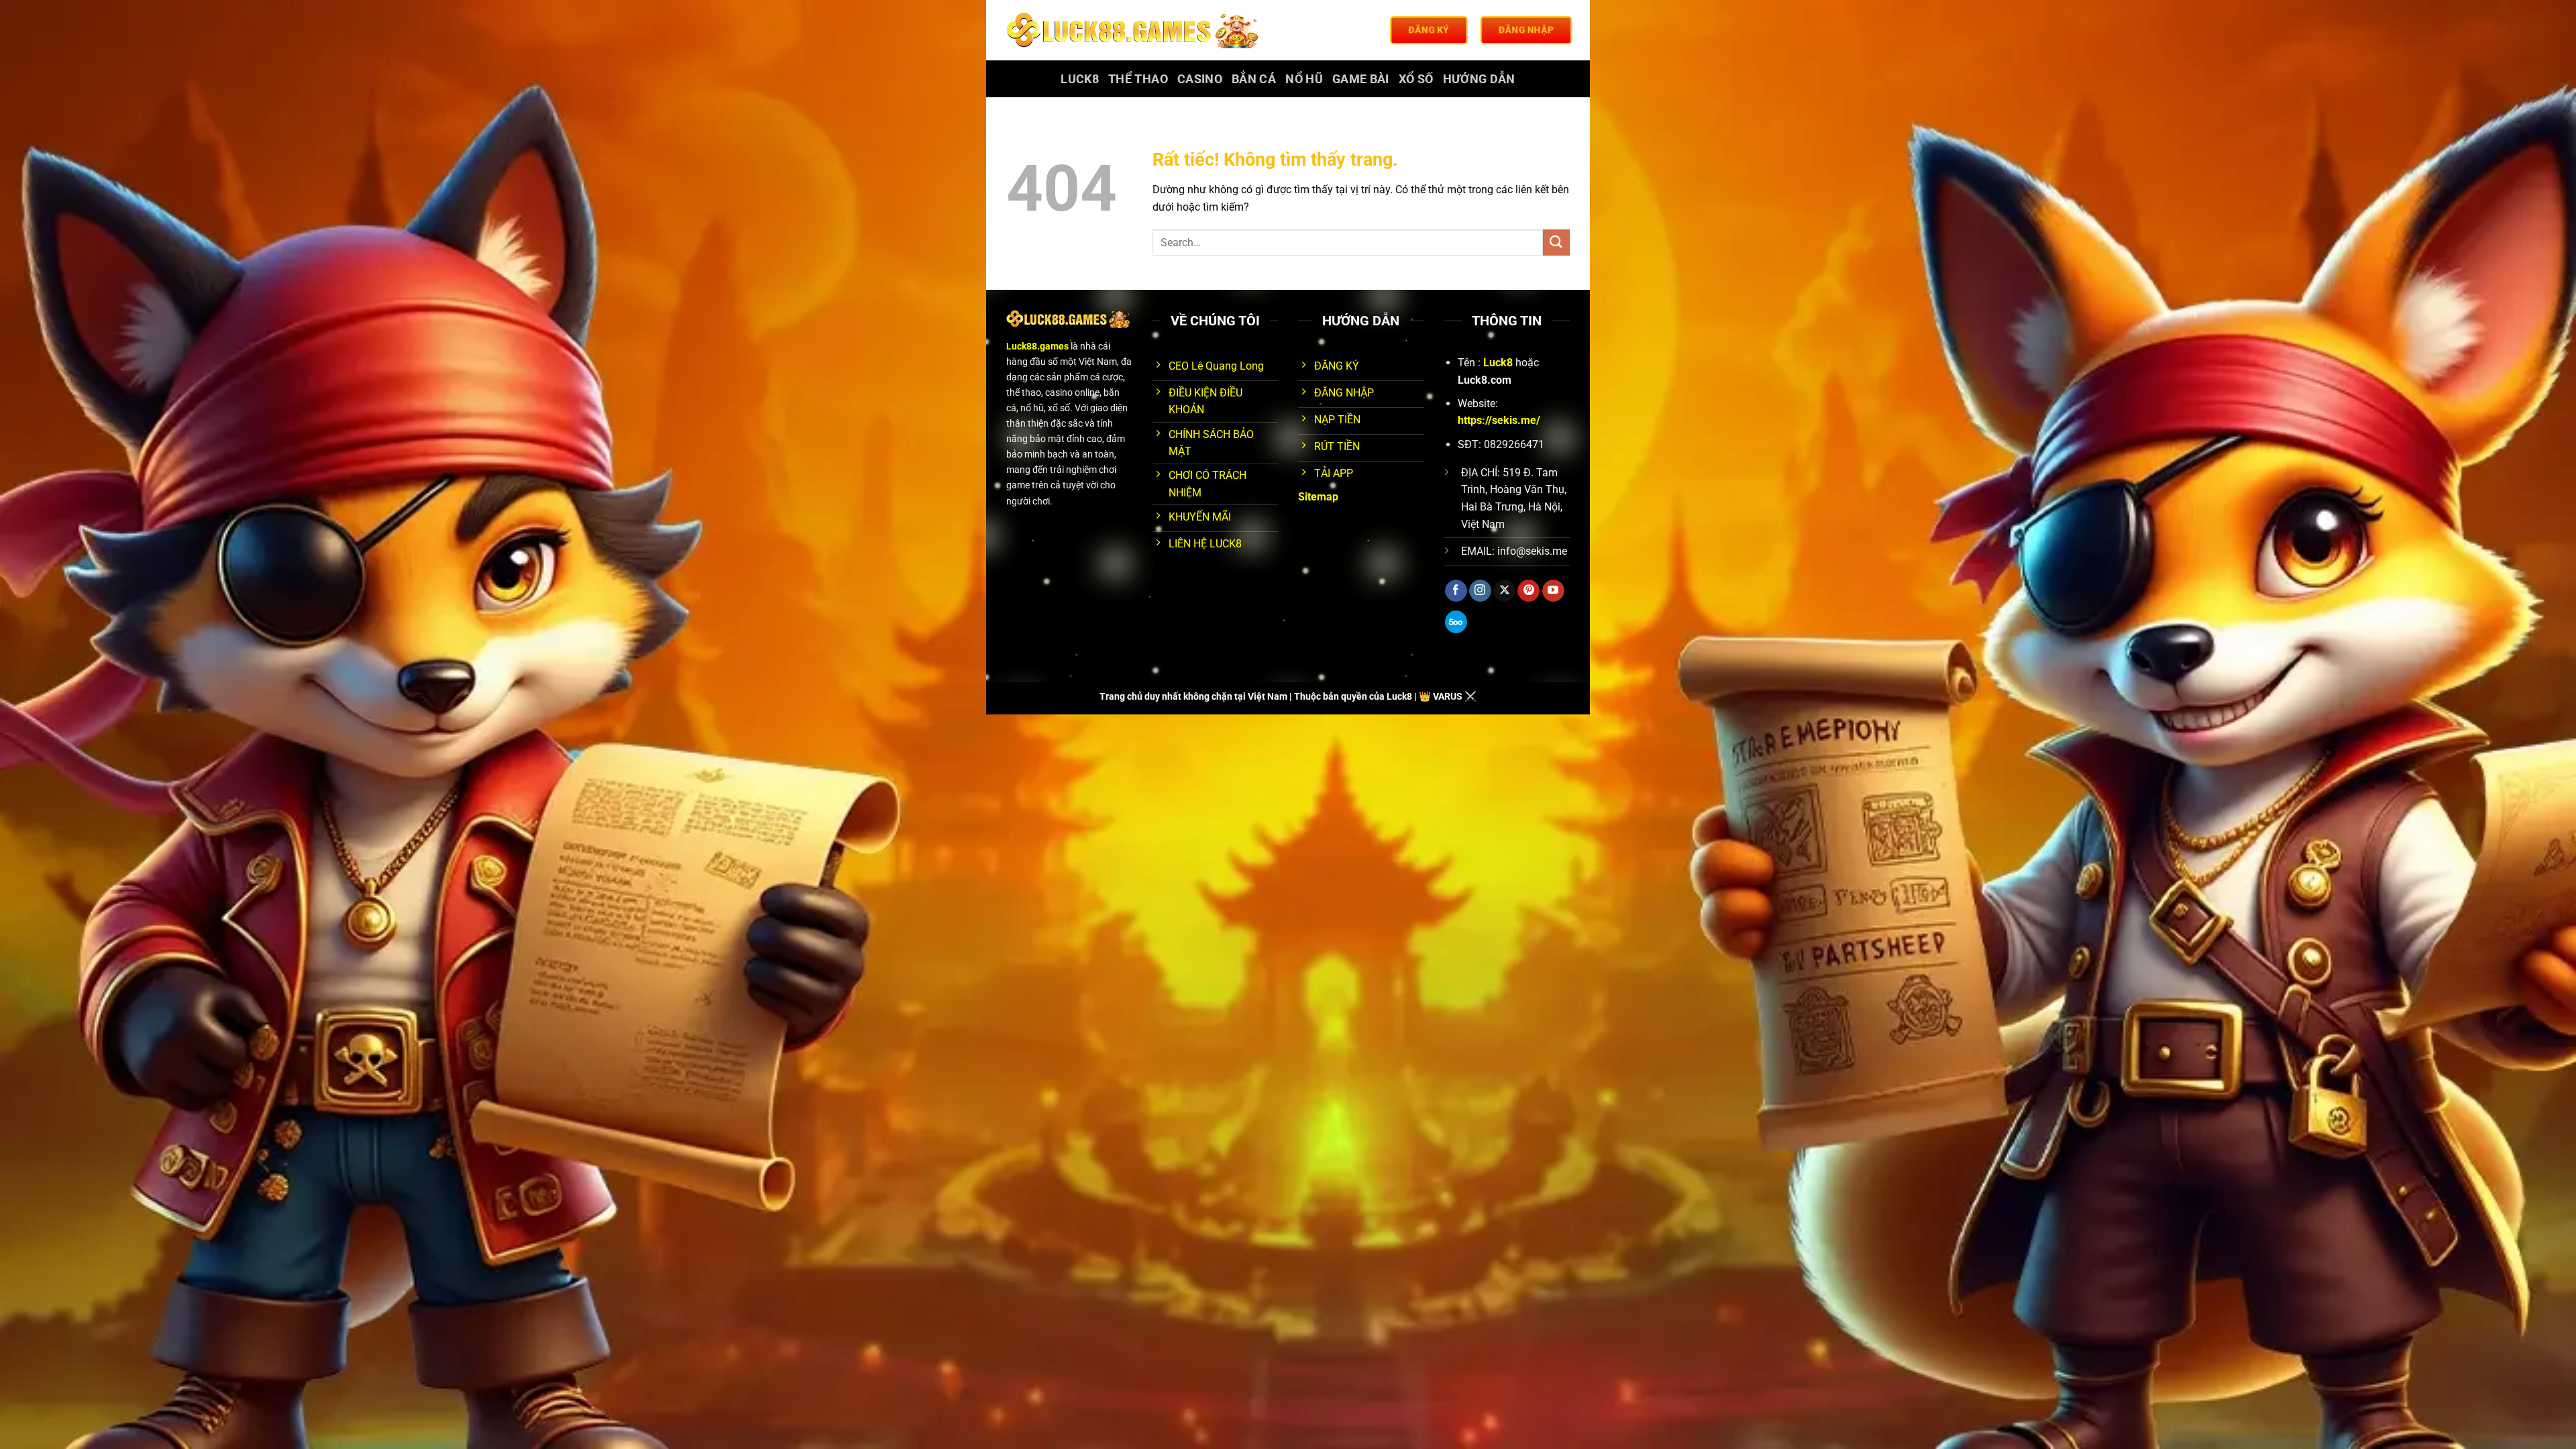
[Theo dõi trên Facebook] (1456, 591)
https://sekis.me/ (1499, 420)
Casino (1200, 79)
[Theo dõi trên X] (1504, 591)
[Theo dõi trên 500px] (1456, 622)
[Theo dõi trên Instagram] (1480, 591)
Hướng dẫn (1479, 79)
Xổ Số (1416, 79)
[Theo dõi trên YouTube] (1553, 591)
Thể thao (1138, 79)
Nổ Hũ (1304, 79)
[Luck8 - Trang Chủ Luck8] (1135, 30)
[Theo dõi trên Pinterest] (1528, 591)
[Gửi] (1556, 243)
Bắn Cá (1254, 79)
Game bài (1361, 79)
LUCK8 (1080, 79)
